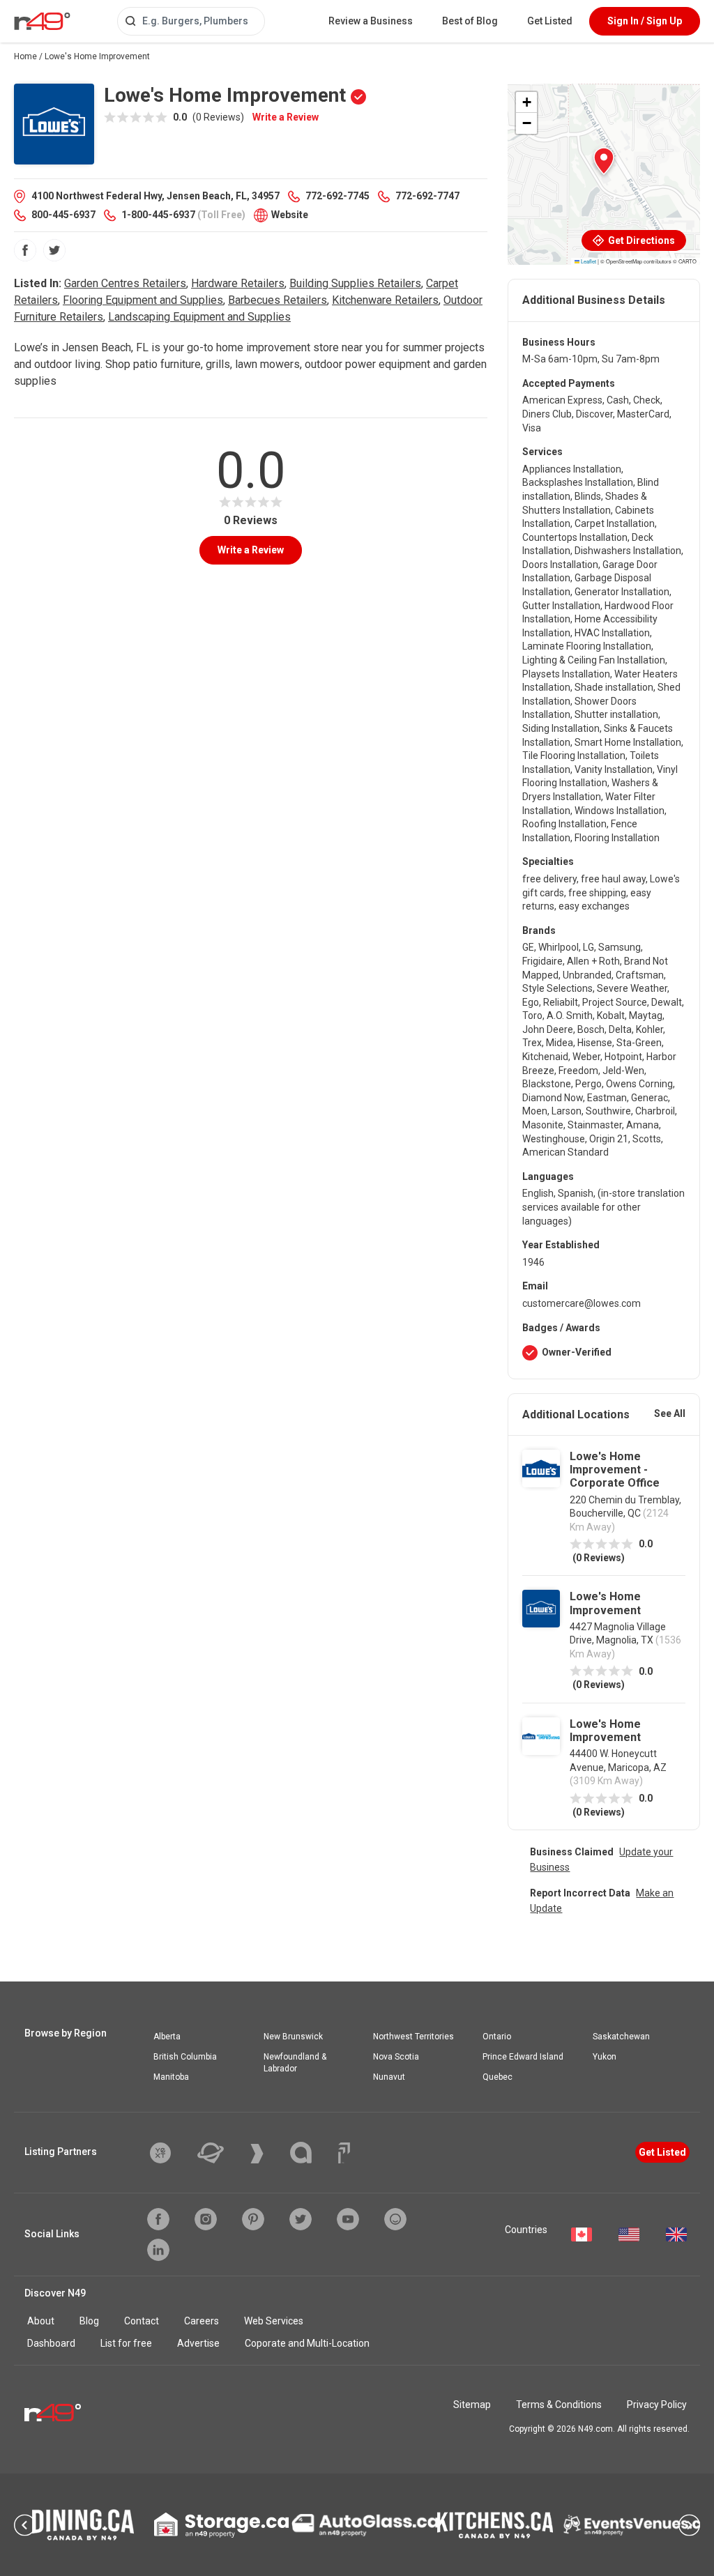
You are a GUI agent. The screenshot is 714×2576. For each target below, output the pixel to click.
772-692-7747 (427, 196)
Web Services (274, 2321)
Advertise (198, 2343)
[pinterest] (253, 2219)
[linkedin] (158, 2250)
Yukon (605, 2057)
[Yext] (171, 2153)
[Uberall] (221, 2153)
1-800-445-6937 (158, 215)
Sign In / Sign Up (645, 21)
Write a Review (286, 117)
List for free (126, 2343)
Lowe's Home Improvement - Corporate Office (615, 1470)
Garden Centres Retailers (125, 283)
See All (670, 1413)
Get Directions (640, 240)
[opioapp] (395, 2219)
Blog (89, 2321)
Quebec (497, 2077)
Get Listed (550, 21)
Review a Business (371, 21)
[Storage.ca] (221, 2525)
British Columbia (185, 2057)
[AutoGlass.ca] (365, 2525)
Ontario (497, 2037)
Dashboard (51, 2343)
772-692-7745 (337, 196)
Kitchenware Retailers (385, 300)
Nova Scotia (396, 2057)
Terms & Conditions (559, 2405)
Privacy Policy (657, 2405)
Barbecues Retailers (278, 300)
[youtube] (348, 2219)
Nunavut (389, 2077)
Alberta (167, 2037)
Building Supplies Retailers (355, 283)
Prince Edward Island (523, 2057)
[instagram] (206, 2219)
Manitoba (171, 2077)
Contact (142, 2321)
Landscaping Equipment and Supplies (199, 317)
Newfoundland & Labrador (295, 2063)
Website (290, 215)
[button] (604, 161)
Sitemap (472, 2405)
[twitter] (54, 250)
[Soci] (344, 2153)
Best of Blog (470, 21)
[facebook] (25, 250)
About (41, 2321)
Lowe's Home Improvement (605, 1603)
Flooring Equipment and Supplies (143, 300)
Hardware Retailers (238, 283)
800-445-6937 (63, 215)
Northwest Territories (413, 2037)
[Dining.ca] (83, 2525)
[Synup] (267, 2154)
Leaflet (588, 261)
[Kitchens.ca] (495, 2525)
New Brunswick (293, 2037)
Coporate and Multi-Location (307, 2343)
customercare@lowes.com (582, 1303)
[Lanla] (311, 2153)
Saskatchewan (621, 2037)
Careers (202, 2321)
